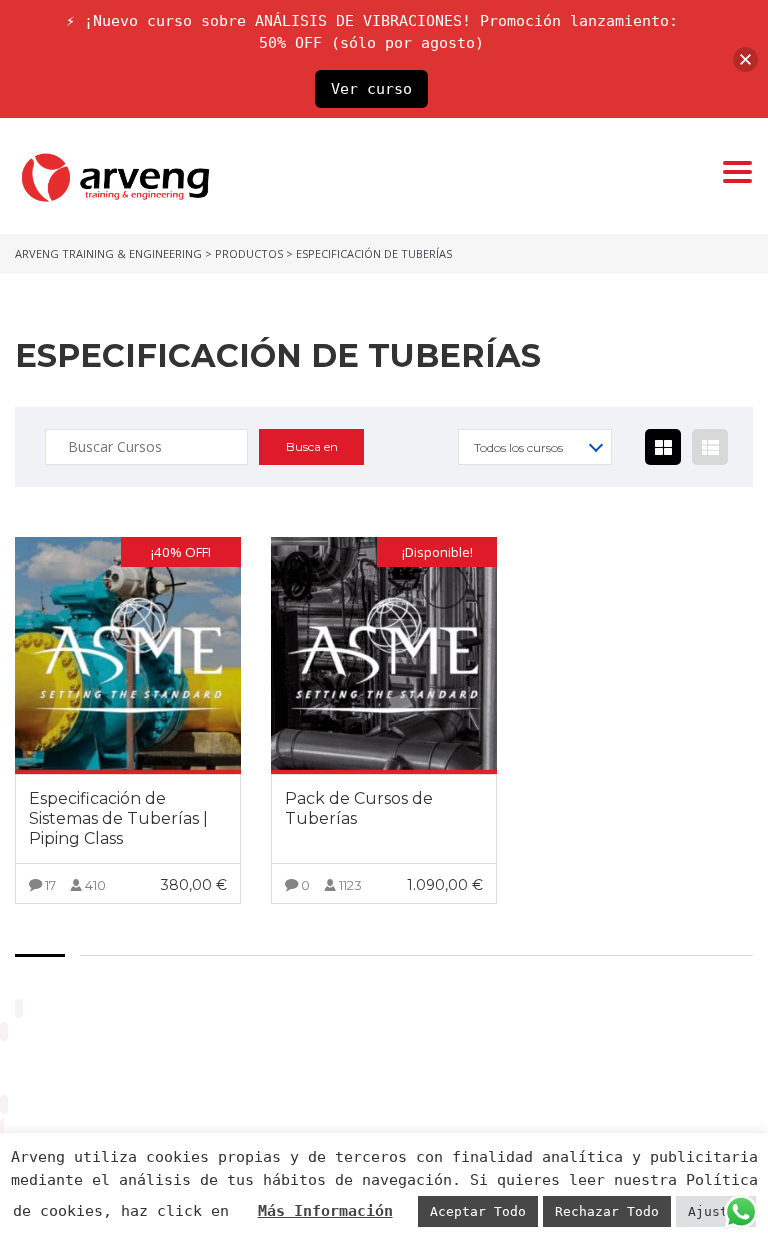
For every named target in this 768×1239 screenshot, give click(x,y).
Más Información (325, 1211)
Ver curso (371, 89)
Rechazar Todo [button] (607, 1211)
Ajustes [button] (716, 1211)
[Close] (745, 59)
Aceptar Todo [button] (478, 1211)
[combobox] (535, 447)
